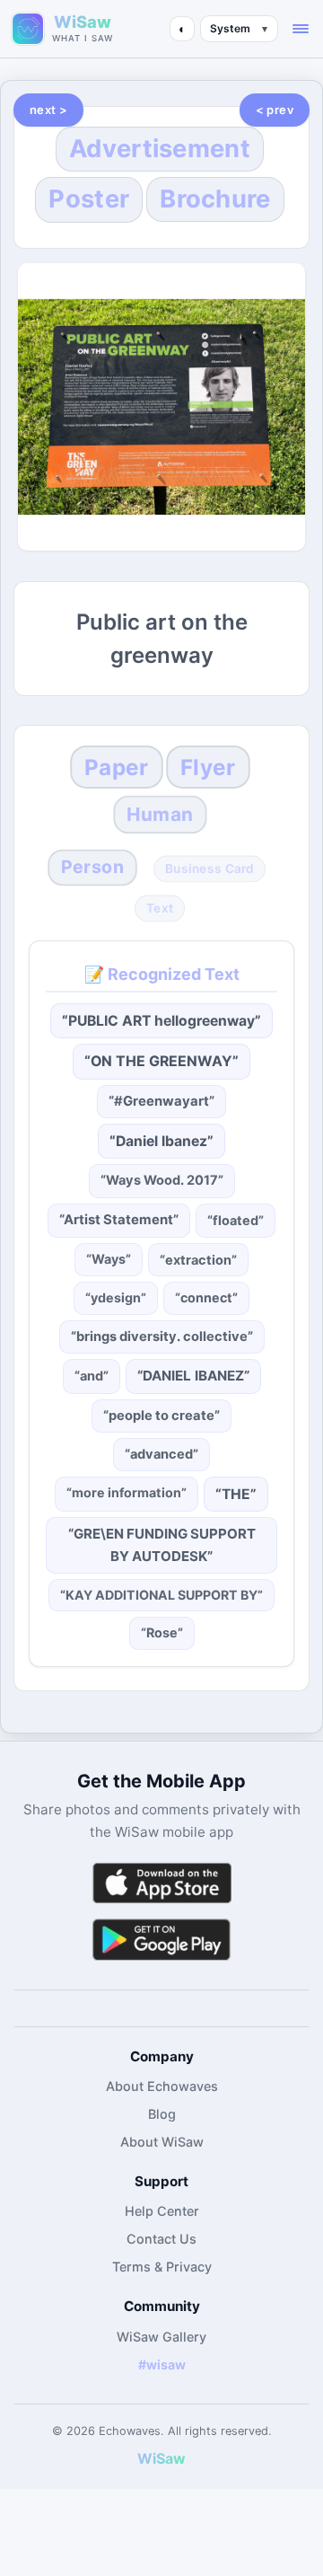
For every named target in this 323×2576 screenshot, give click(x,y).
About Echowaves (162, 2086)
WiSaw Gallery (161, 2337)
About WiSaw (162, 2142)
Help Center (162, 2211)
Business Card (210, 868)
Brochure (215, 199)
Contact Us (161, 2239)
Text (160, 909)
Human (160, 814)
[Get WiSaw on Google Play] (161, 1939)
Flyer (208, 767)
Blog (162, 2114)
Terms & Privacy (162, 2267)
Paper (116, 767)
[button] (301, 29)
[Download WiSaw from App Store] (161, 1883)
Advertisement (160, 149)
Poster (89, 199)
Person (92, 867)
